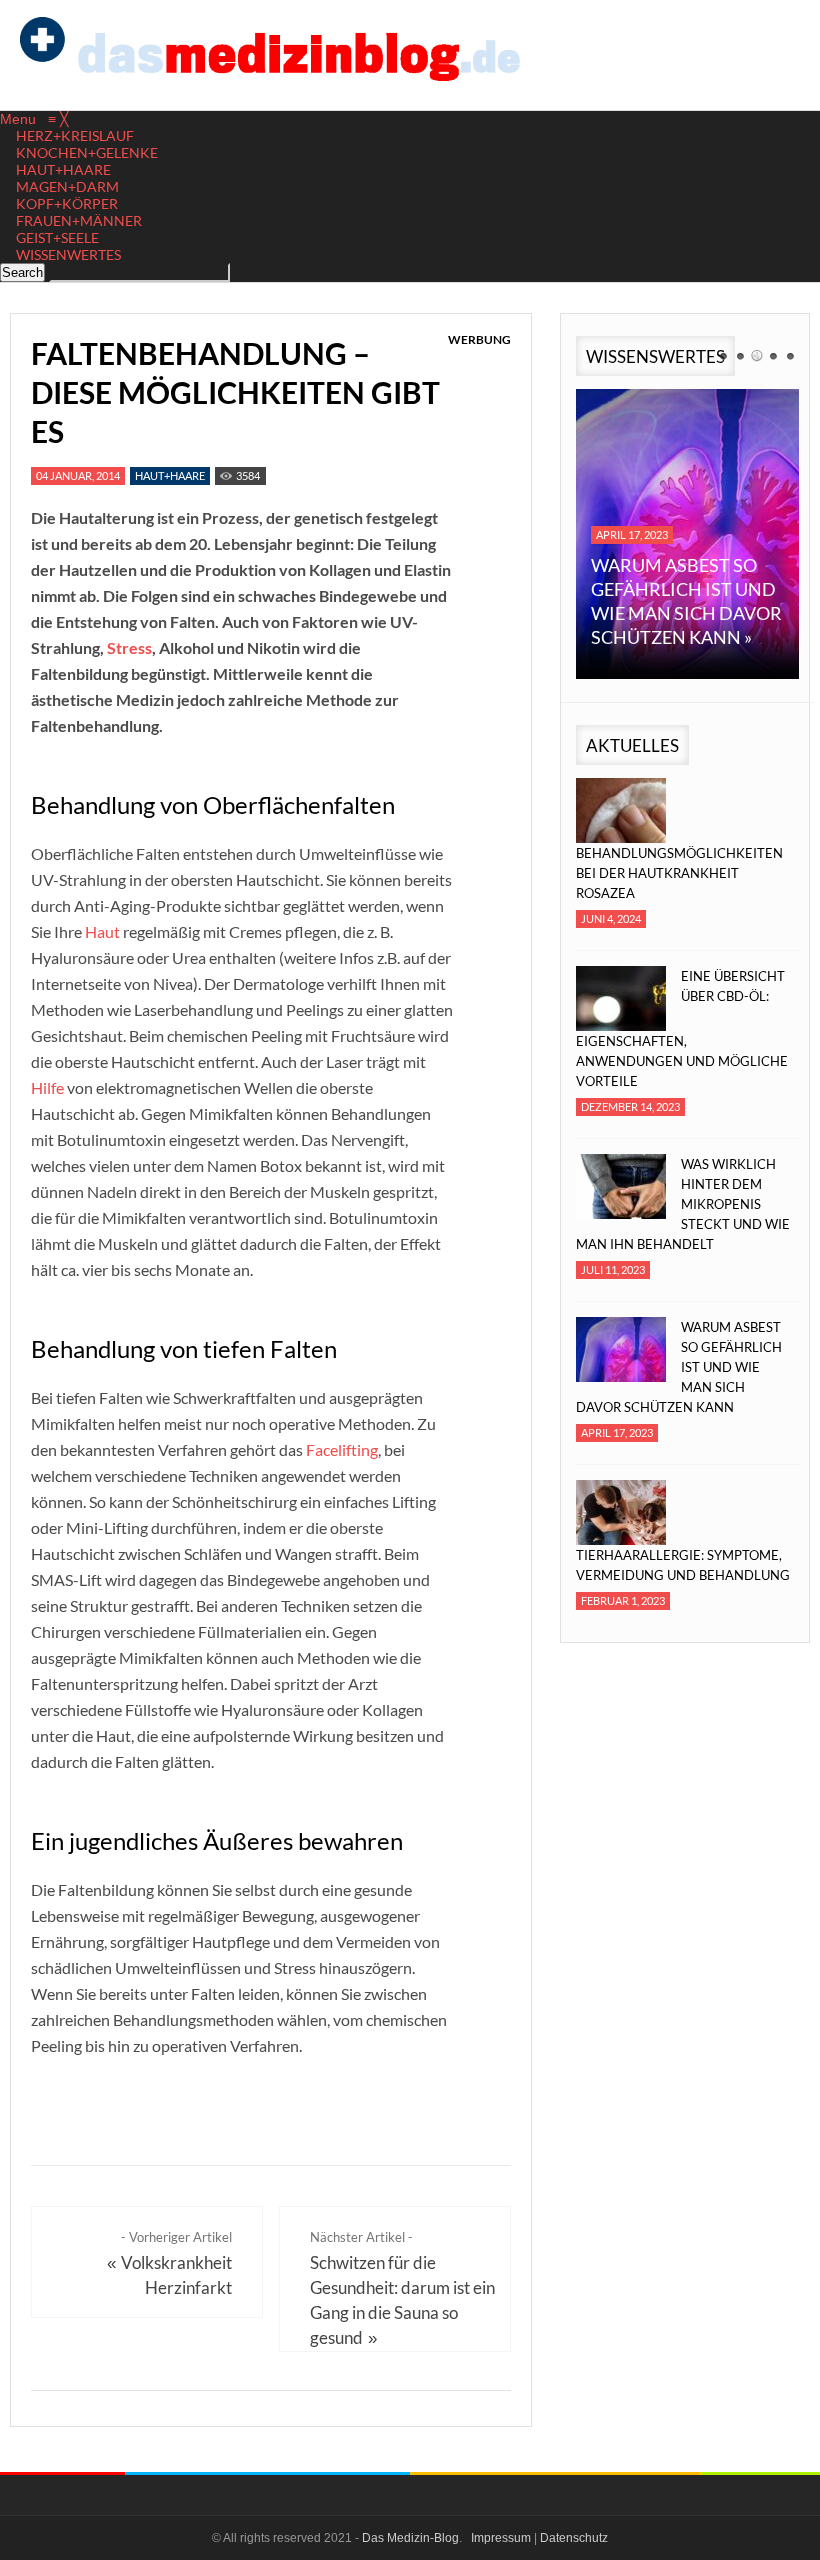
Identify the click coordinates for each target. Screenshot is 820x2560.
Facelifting (342, 1449)
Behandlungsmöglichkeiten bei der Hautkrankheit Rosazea (679, 873)
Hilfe (47, 1087)
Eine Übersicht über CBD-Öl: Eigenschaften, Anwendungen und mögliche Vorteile (682, 1028)
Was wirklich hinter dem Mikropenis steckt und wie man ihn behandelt (683, 1204)
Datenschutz (574, 2538)
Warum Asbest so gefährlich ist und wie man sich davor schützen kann (679, 1367)
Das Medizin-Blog (410, 2538)
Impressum (501, 2538)
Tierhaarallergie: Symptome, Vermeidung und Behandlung (683, 1565)
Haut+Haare (170, 475)
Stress (129, 647)
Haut (102, 931)
